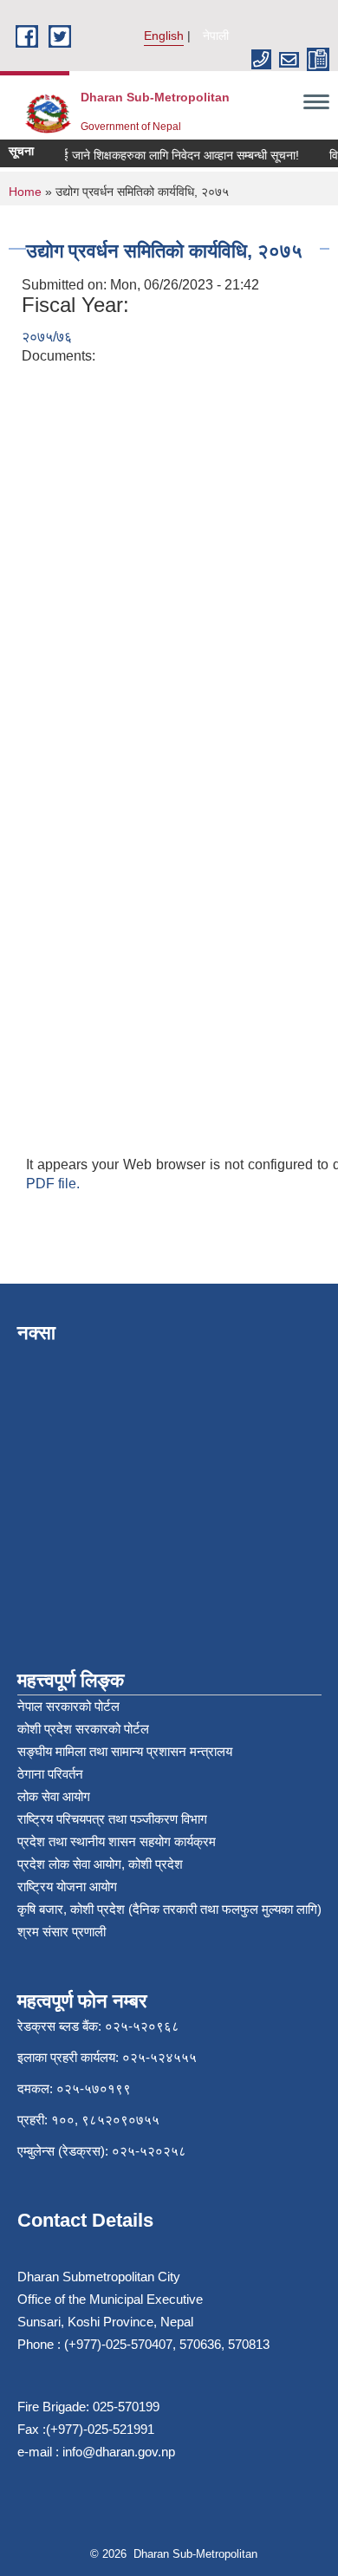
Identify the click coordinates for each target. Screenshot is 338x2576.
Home (25, 192)
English (164, 36)
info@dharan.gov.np (119, 2452)
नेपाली (216, 36)
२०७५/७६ (47, 337)
